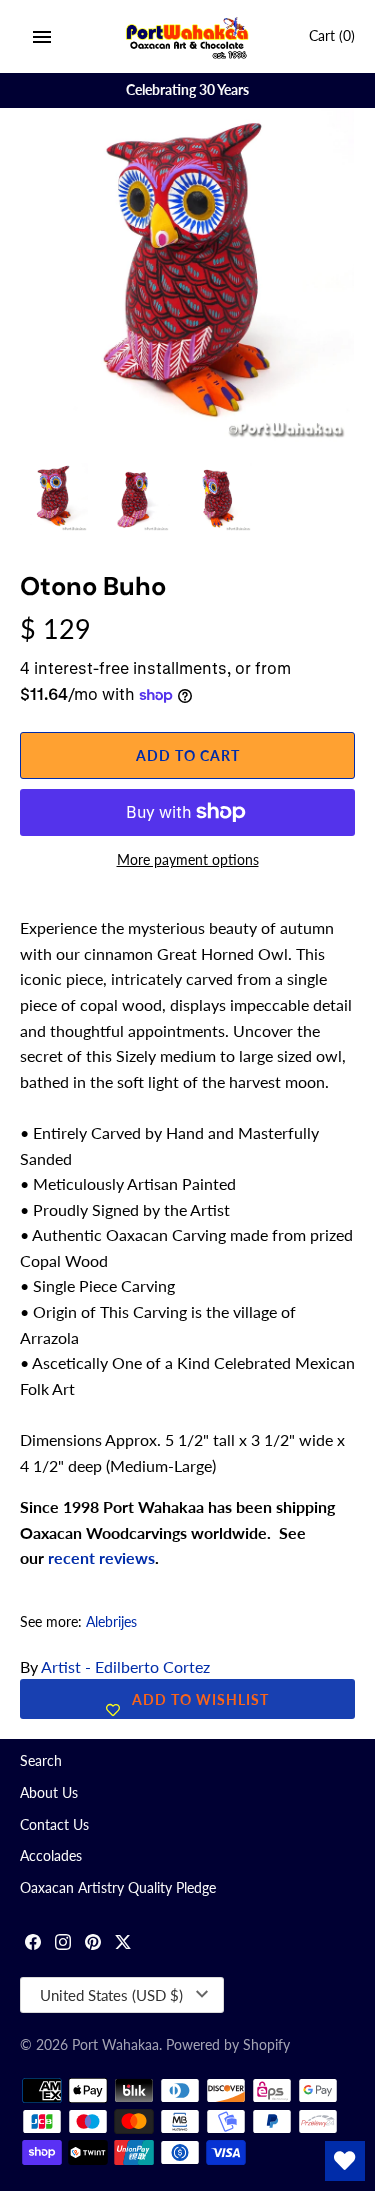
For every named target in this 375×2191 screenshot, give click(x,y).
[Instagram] (63, 1944)
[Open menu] (42, 37)
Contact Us (54, 1825)
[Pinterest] (93, 1944)
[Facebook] (33, 1944)
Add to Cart (188, 755)
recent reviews (101, 1557)
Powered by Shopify (228, 2045)
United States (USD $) (111, 1995)
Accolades (51, 1856)
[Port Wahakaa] (187, 36)
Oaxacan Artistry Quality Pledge (118, 1888)
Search (41, 1761)
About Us (49, 1793)
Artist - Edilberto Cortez (125, 1666)
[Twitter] (123, 1944)
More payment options (188, 859)
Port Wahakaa (115, 2045)
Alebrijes (111, 1622)
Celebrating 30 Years (187, 90)
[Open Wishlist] (345, 2161)
